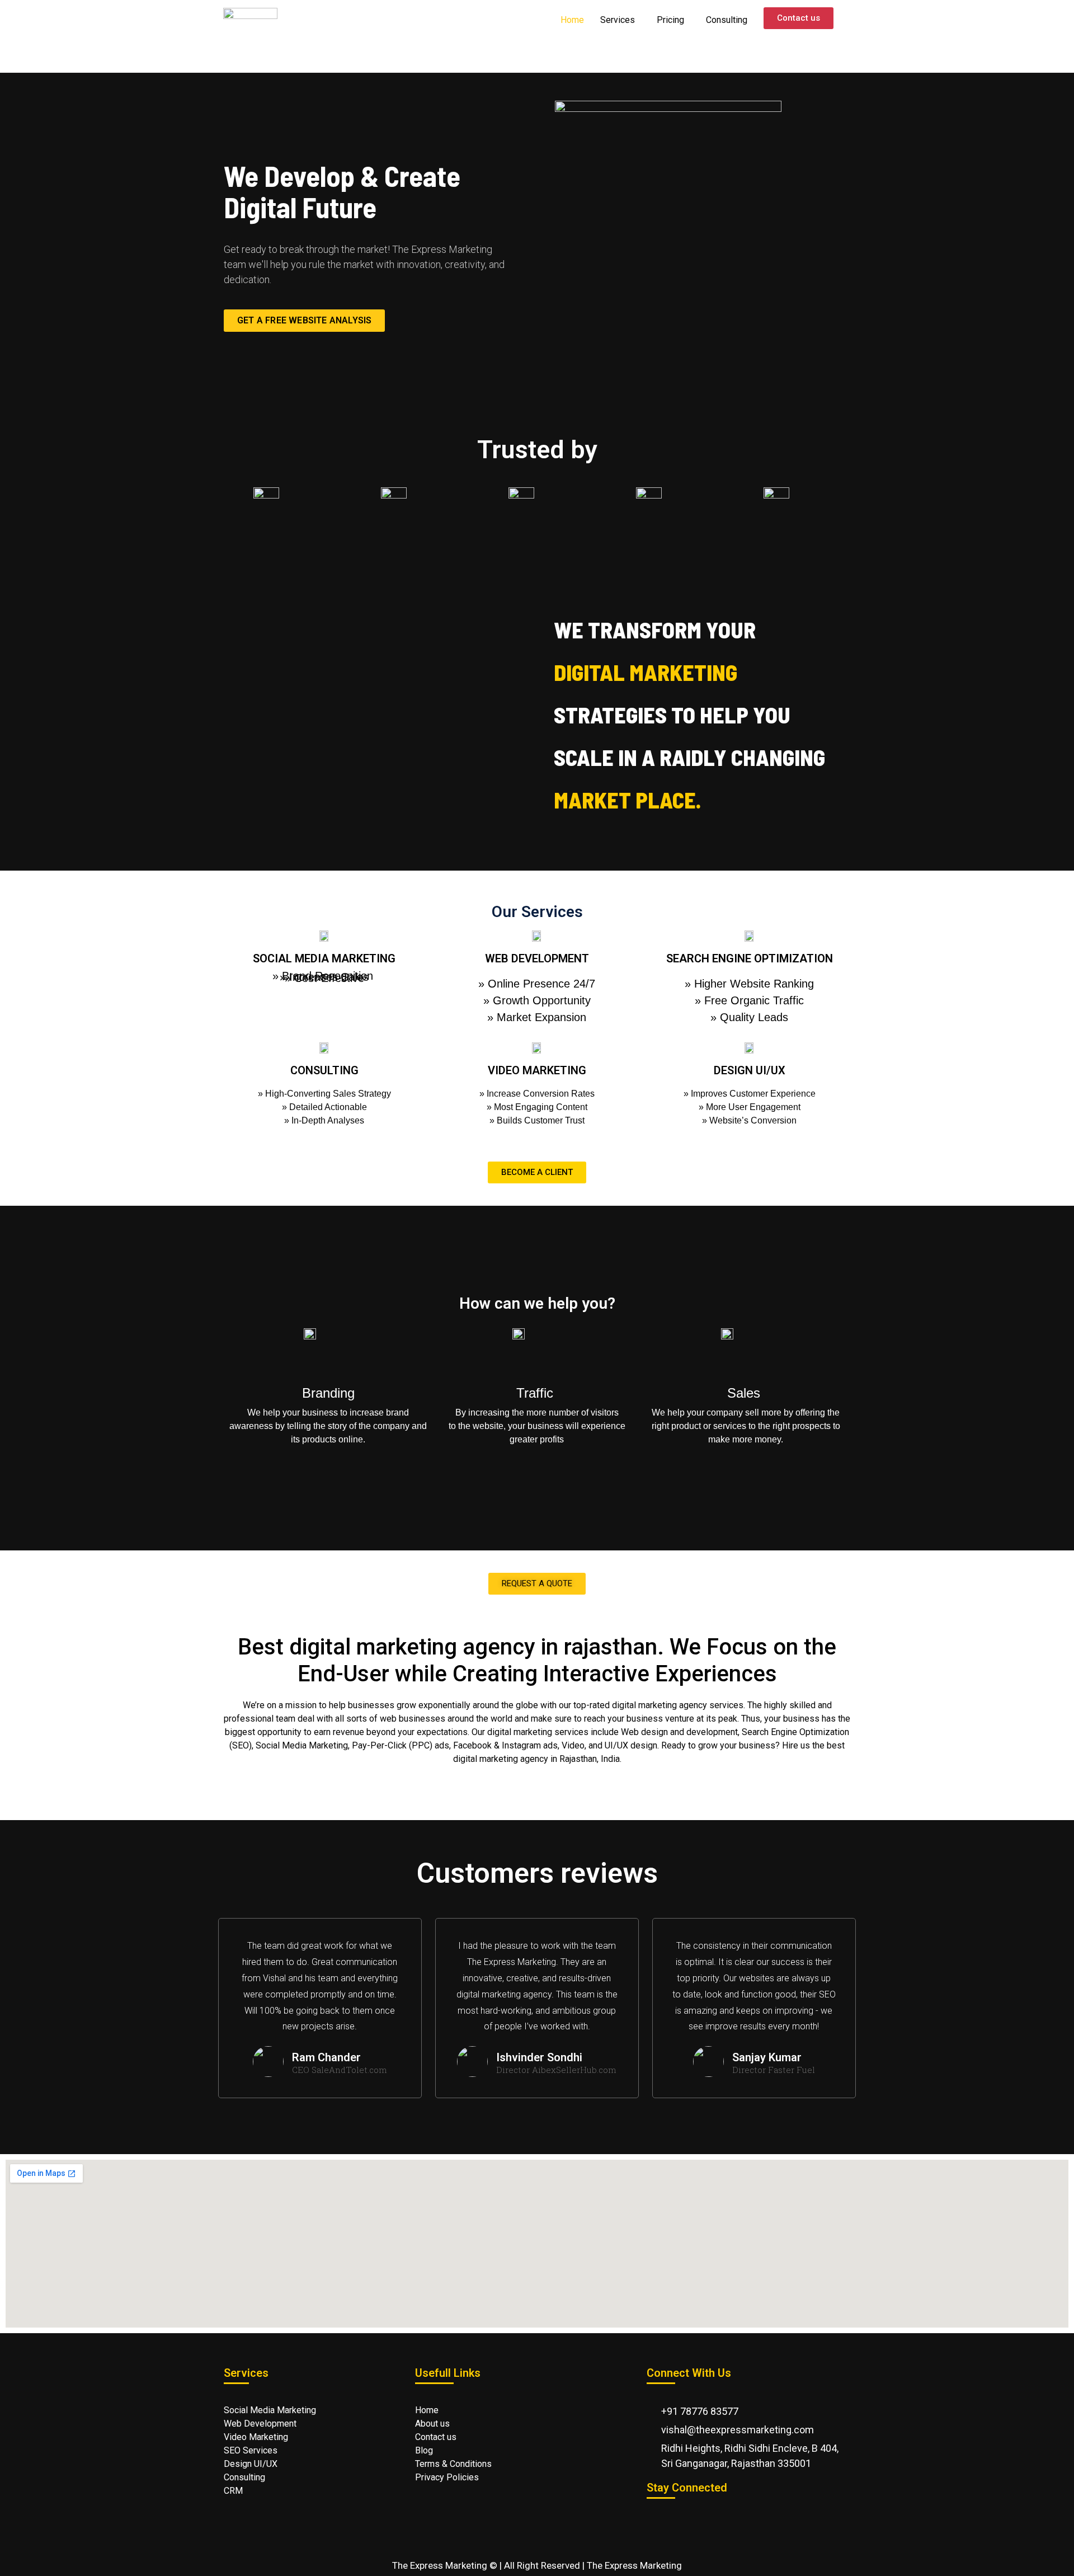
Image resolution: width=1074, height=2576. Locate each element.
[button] (378, 716)
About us (432, 2424)
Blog (424, 2450)
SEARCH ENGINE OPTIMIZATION (750, 958)
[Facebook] (761, 2522)
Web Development (260, 2424)
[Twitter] (728, 2522)
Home (572, 20)
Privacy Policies (448, 2477)
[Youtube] (694, 2522)
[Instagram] (795, 2522)
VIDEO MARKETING (537, 1070)
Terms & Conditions (454, 2464)
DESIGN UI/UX (750, 1070)
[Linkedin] (828, 2522)
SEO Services (251, 2450)
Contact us (437, 2437)
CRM (233, 2491)
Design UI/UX (251, 2464)
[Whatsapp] (661, 2522)
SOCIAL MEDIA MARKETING (324, 958)
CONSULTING (324, 1070)
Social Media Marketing (270, 2410)
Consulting (727, 20)
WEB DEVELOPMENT (537, 958)
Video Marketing (256, 2437)
